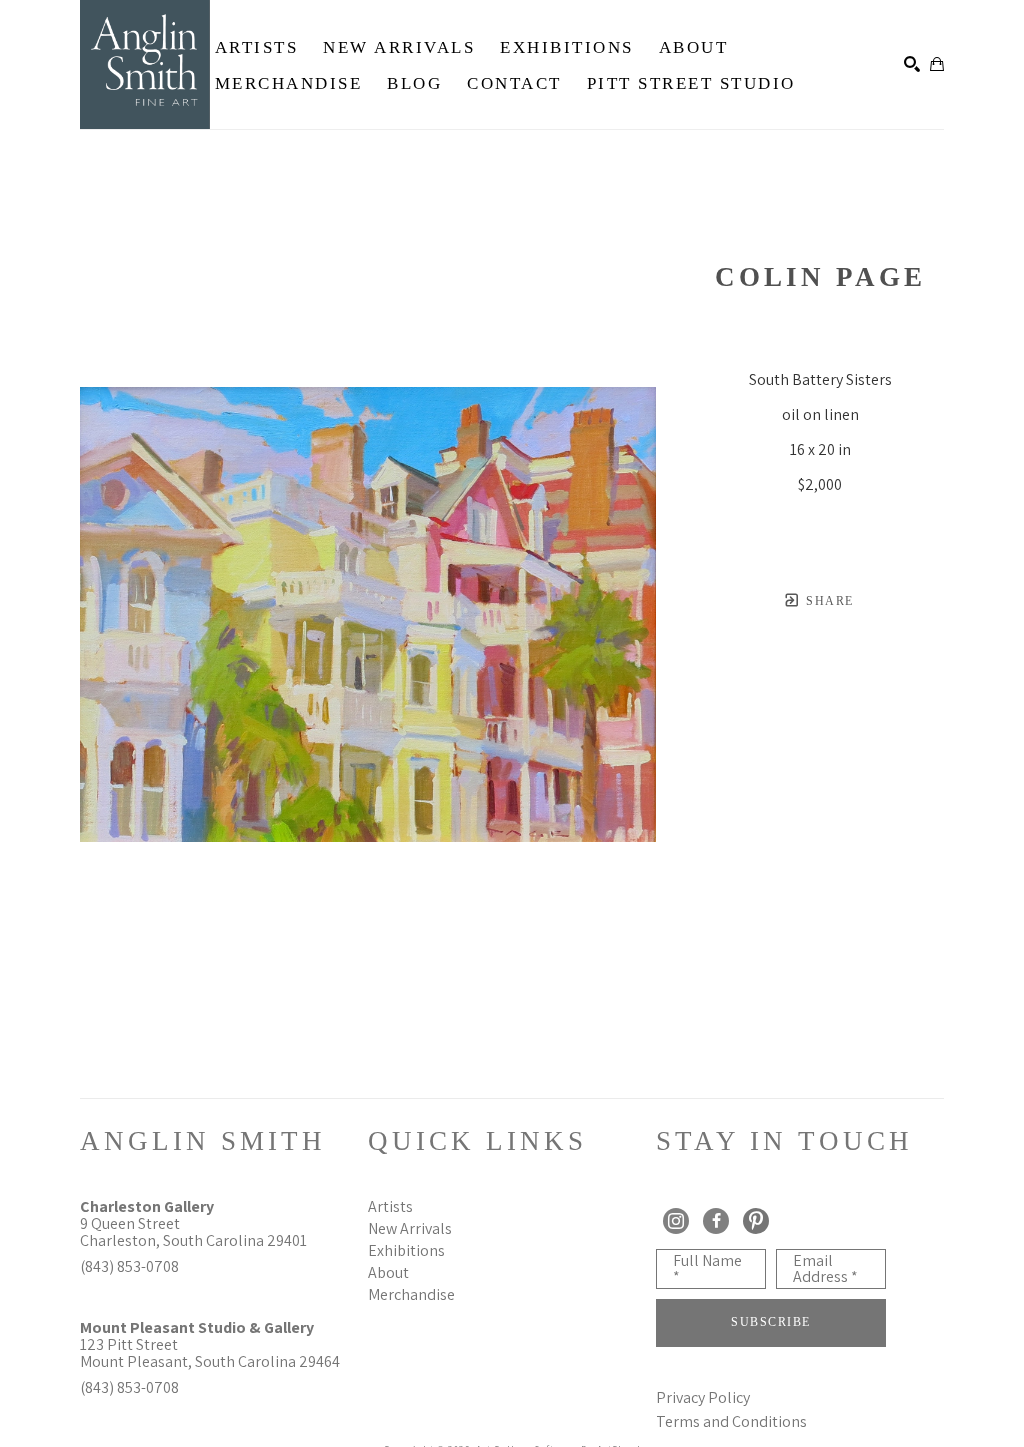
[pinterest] (756, 1221)
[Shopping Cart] (937, 64)
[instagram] (676, 1221)
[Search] (912, 64)
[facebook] (716, 1221)
